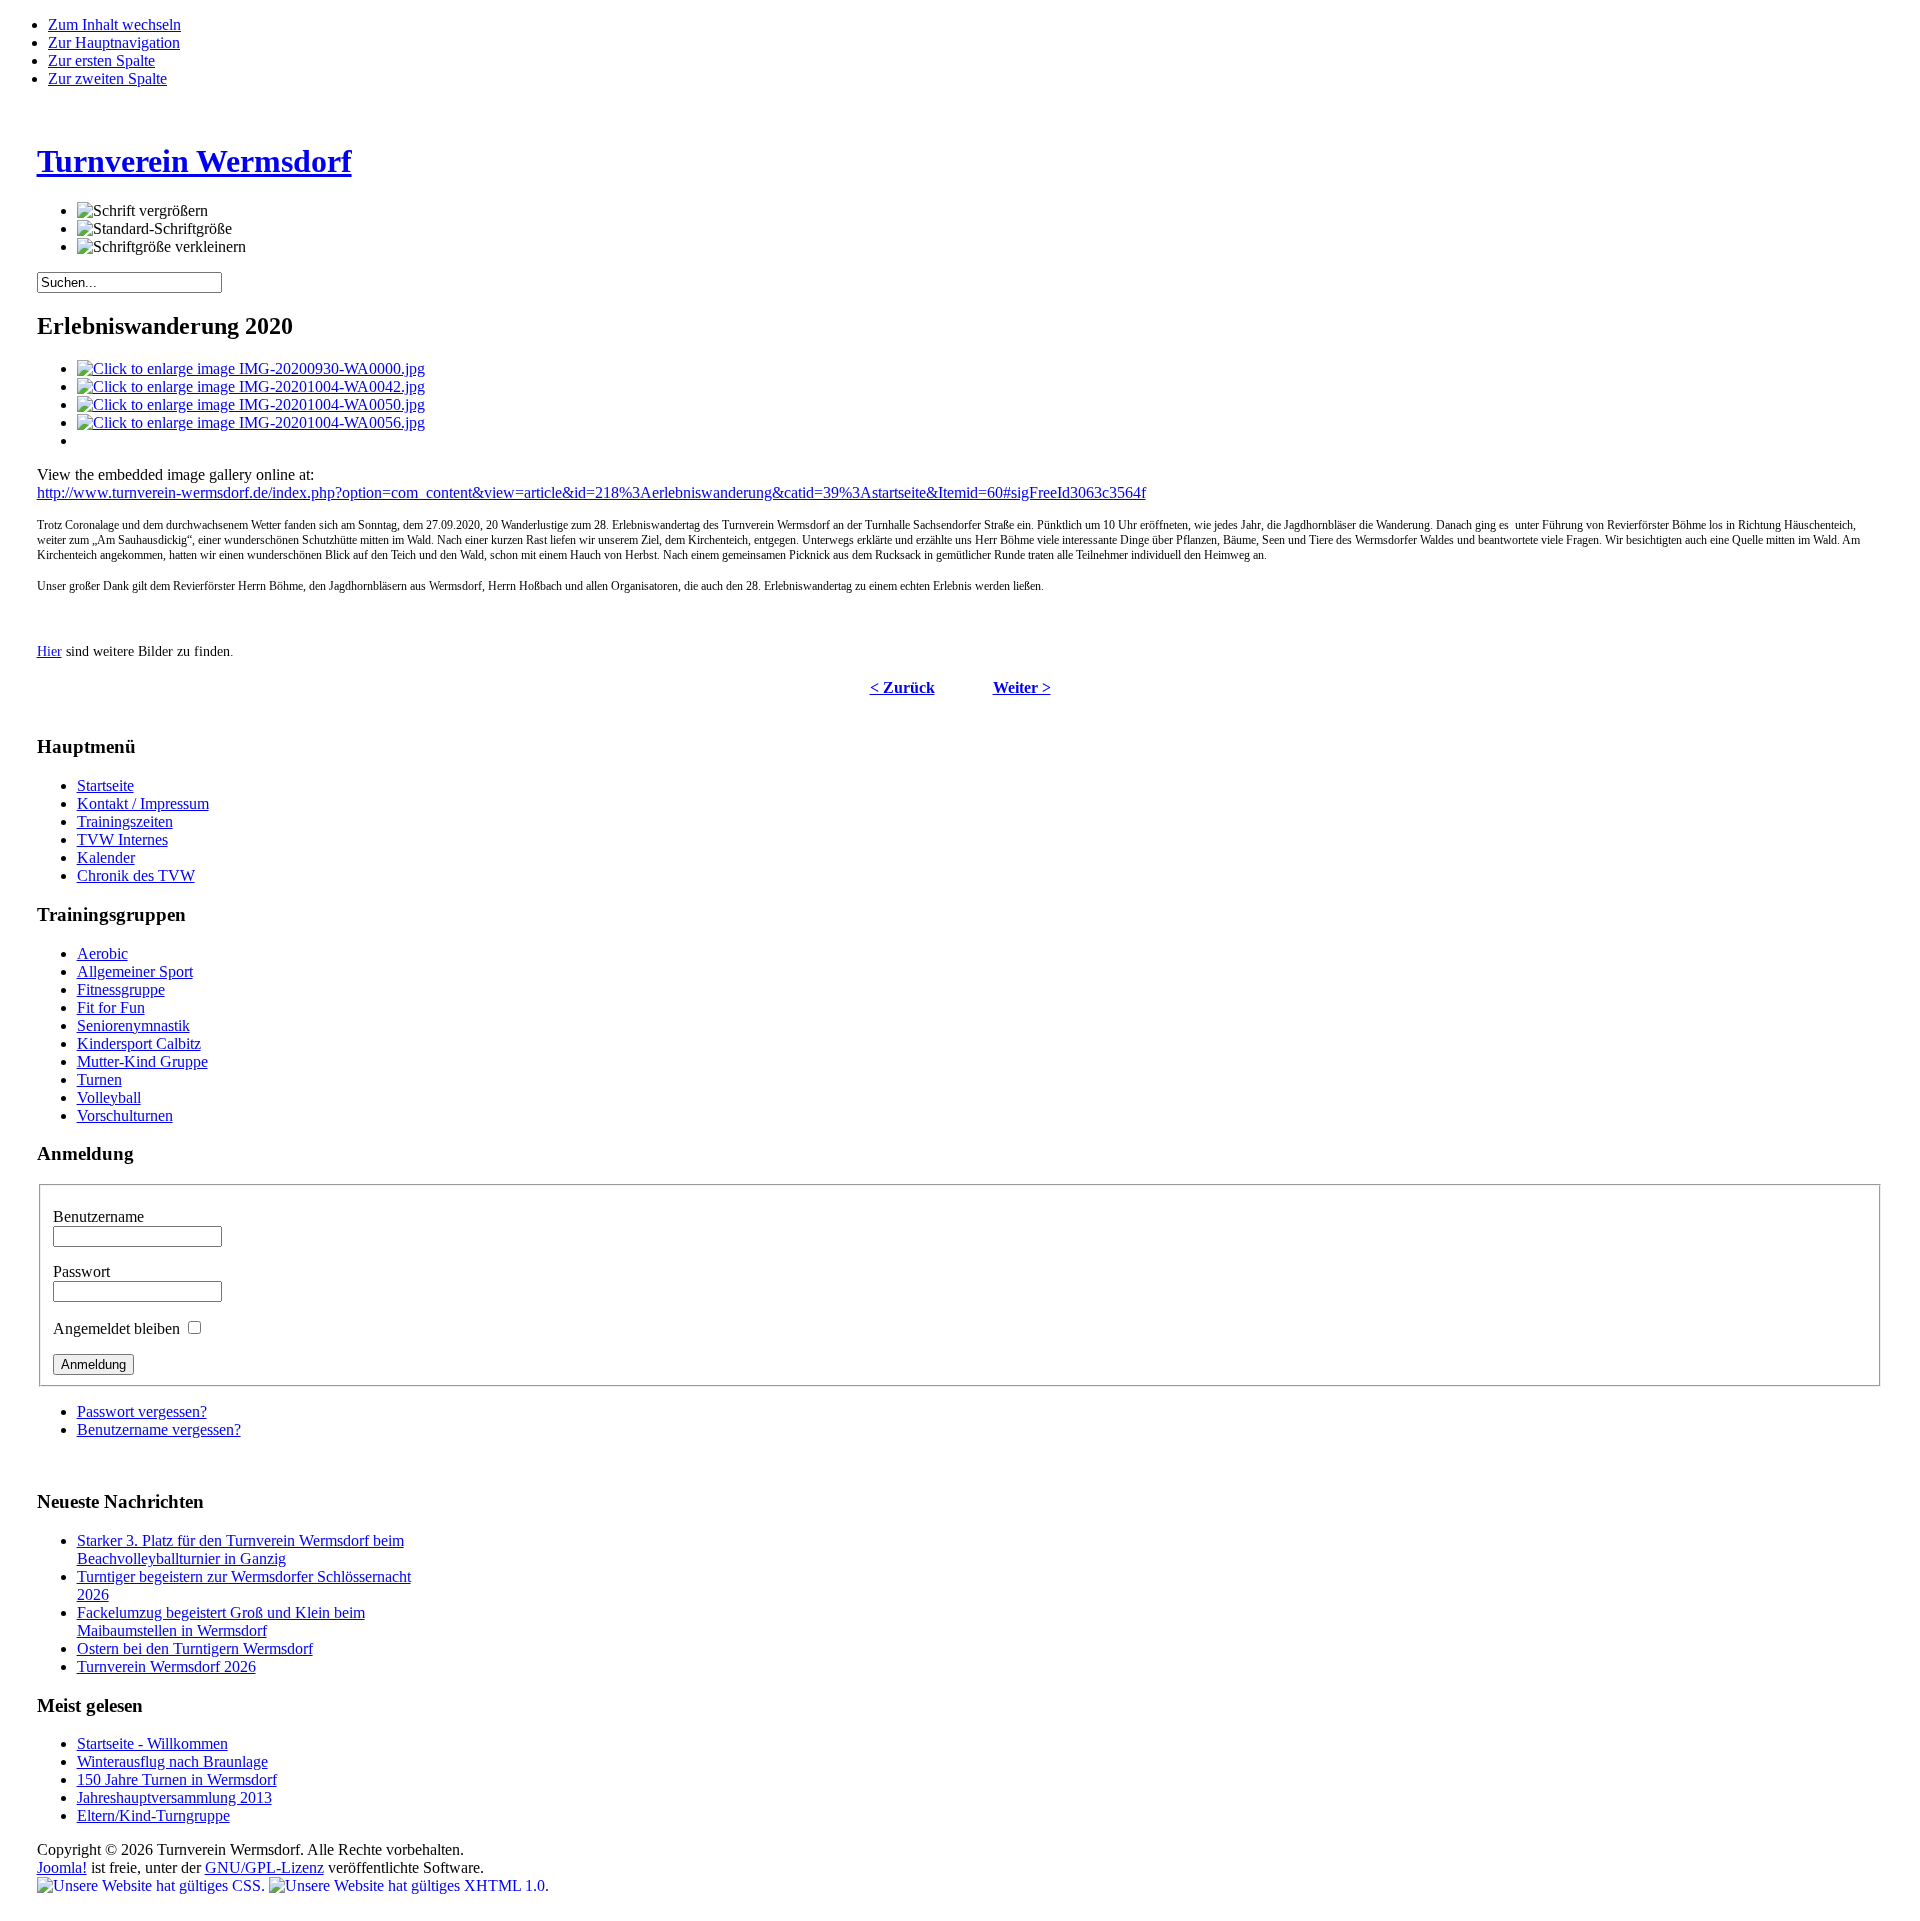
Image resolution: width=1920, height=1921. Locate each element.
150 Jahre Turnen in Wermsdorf (177, 1779)
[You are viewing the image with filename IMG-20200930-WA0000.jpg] (251, 368)
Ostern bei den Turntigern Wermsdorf (195, 1648)
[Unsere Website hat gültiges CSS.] (153, 1885)
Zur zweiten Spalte (107, 78)
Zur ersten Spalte (101, 60)
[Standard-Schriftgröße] (154, 229)
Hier (49, 651)
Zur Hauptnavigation (114, 42)
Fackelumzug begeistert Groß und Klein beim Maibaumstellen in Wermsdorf (221, 1621)
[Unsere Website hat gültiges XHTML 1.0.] (409, 1885)
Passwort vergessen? (142, 1411)
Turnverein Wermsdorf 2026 (166, 1666)
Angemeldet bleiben (118, 1328)
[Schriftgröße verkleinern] (161, 247)
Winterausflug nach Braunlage (172, 1761)
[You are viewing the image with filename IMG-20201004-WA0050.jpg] (251, 404)
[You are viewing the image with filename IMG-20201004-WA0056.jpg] (251, 422)
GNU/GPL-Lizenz (264, 1867)
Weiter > (1022, 687)
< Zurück (902, 687)
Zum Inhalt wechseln (114, 24)
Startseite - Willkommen (152, 1743)
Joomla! (62, 1867)
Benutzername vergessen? (159, 1429)
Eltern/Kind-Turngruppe (153, 1815)
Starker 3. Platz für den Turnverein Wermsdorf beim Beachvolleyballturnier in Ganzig (240, 1549)
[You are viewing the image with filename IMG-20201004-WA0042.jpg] (251, 386)
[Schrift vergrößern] (142, 211)
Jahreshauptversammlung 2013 (174, 1797)
